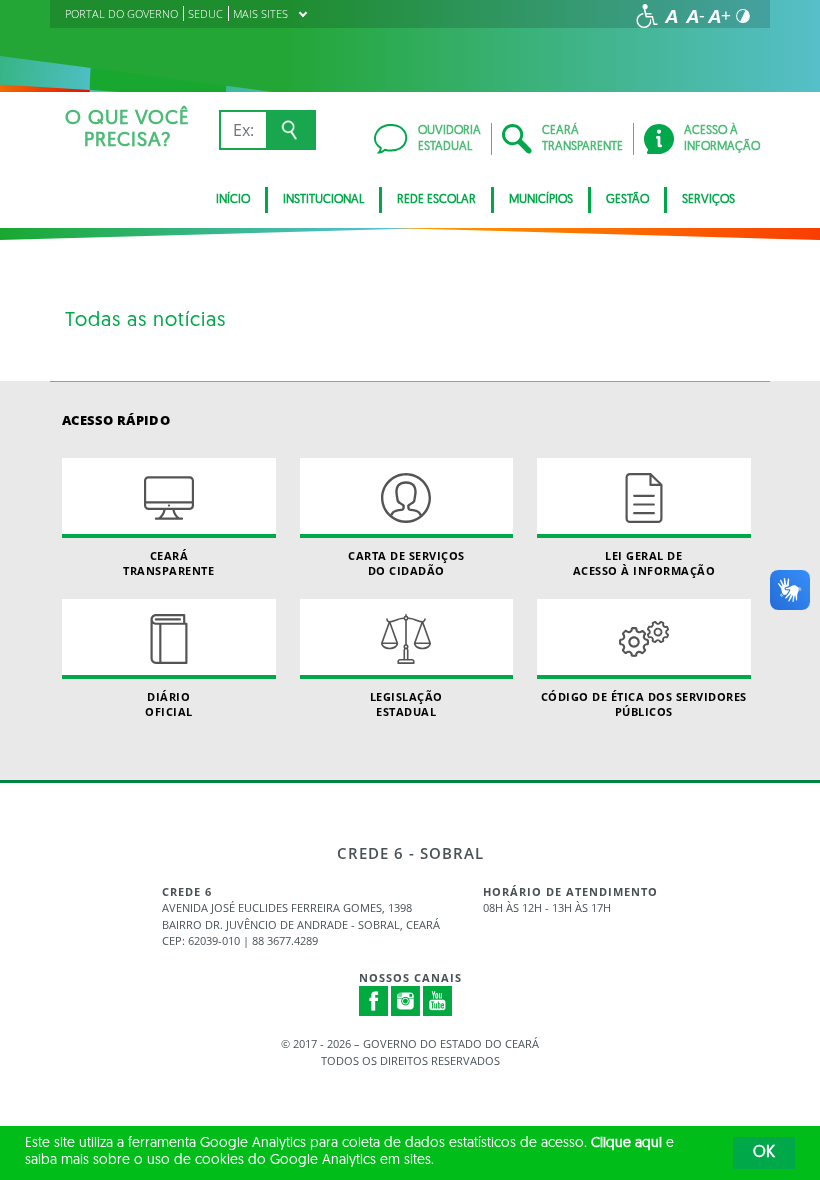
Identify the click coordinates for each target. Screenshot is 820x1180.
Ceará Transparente (168, 563)
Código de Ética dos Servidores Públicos (644, 704)
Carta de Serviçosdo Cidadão (406, 563)
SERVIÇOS (708, 200)
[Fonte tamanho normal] (671, 16)
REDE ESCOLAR (436, 200)
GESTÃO (627, 200)
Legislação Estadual (406, 704)
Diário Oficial (169, 704)
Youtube (438, 1001)
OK (764, 1153)
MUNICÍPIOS (541, 200)
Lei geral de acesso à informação (644, 563)
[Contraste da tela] (743, 16)
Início (233, 200)
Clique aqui (626, 1143)
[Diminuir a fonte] (695, 16)
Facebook (374, 1001)
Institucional (323, 200)
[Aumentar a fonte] (719, 16)
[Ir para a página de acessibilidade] (647, 16)
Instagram (406, 1001)
